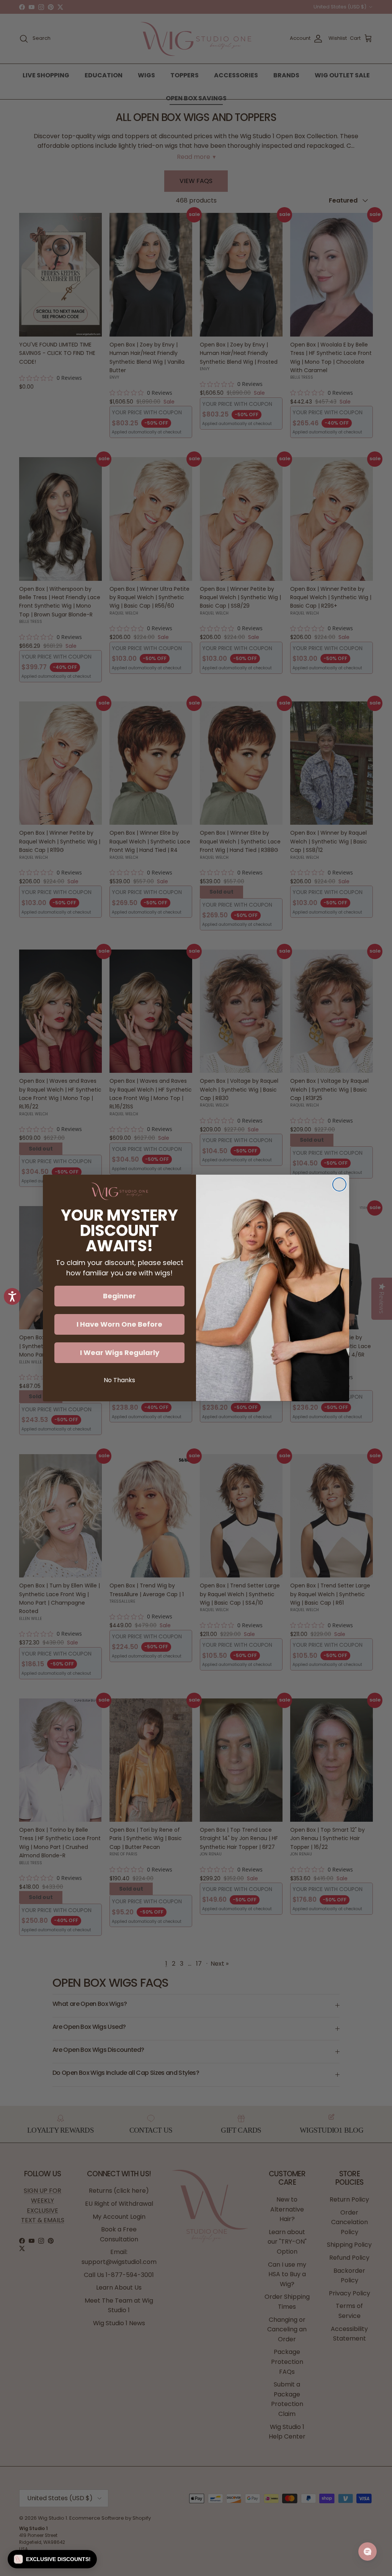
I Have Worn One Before (119, 1324)
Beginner (119, 1296)
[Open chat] (367, 2551)
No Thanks (119, 1380)
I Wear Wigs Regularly (120, 1353)
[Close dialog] (339, 1184)
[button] (52, 2559)
